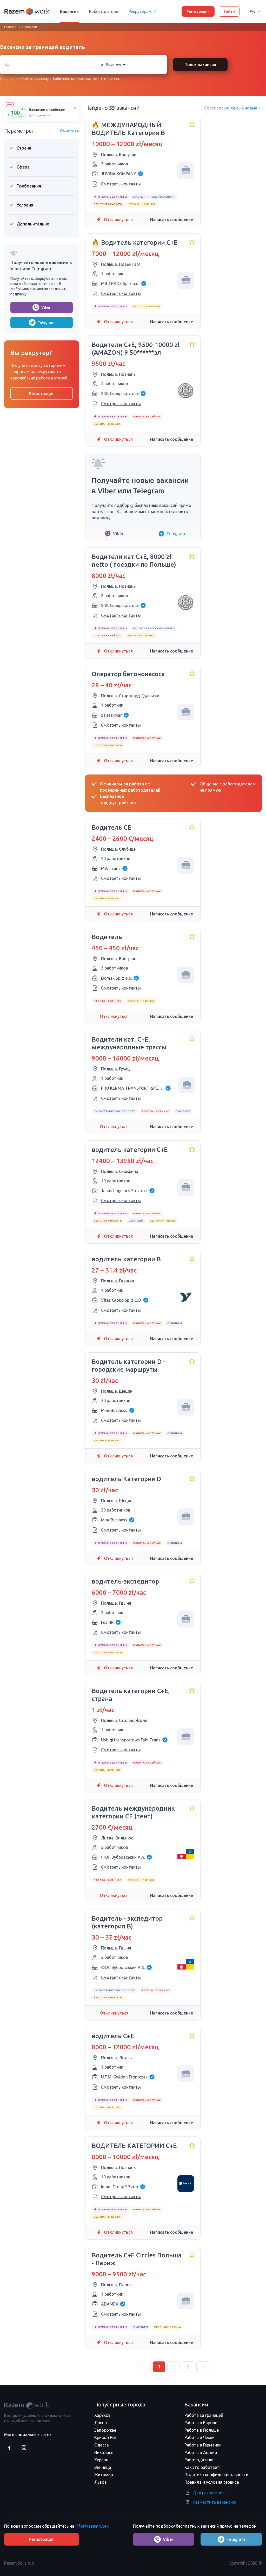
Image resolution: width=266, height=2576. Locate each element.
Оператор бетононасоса (128, 674)
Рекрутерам (140, 11)
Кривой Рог (105, 2437)
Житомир (104, 2475)
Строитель (111, 79)
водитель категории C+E (130, 1150)
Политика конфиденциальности (216, 2475)
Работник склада (37, 79)
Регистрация (198, 11)
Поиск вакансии (200, 64)
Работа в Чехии (199, 2437)
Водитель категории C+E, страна (131, 1695)
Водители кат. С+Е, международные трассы (129, 1043)
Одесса (102, 2445)
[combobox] (129, 64)
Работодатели (104, 11)
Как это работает (202, 2467)
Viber (46, 307)
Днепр (101, 2423)
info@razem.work (92, 2526)
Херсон (101, 2460)
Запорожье (105, 2430)
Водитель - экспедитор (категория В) (127, 1922)
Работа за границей (204, 2415)
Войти (229, 11)
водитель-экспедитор (125, 1581)
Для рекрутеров (209, 2493)
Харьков (102, 2415)
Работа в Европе (201, 2423)
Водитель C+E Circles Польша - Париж (137, 2259)
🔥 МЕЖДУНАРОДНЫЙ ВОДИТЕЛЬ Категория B (128, 129)
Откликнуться (118, 219)
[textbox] (130, 64)
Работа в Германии (203, 2445)
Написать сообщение (172, 219)
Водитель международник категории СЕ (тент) (133, 1812)
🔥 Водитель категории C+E (135, 243)
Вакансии (69, 11)
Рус (253, 11)
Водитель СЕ (111, 827)
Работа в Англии (201, 2452)
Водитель (107, 937)
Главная (10, 27)
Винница (103, 2467)
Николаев (104, 2452)
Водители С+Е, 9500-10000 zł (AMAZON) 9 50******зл (136, 349)
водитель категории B (126, 1259)
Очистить (69, 131)
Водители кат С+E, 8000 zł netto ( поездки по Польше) (134, 561)
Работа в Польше (202, 2430)
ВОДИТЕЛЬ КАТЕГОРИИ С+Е (134, 2146)
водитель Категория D (126, 1479)
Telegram (46, 322)
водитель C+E (113, 2036)
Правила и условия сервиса (212, 2482)
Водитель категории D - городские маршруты (128, 1366)
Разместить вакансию (214, 2502)
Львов (101, 2482)
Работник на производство (76, 79)
